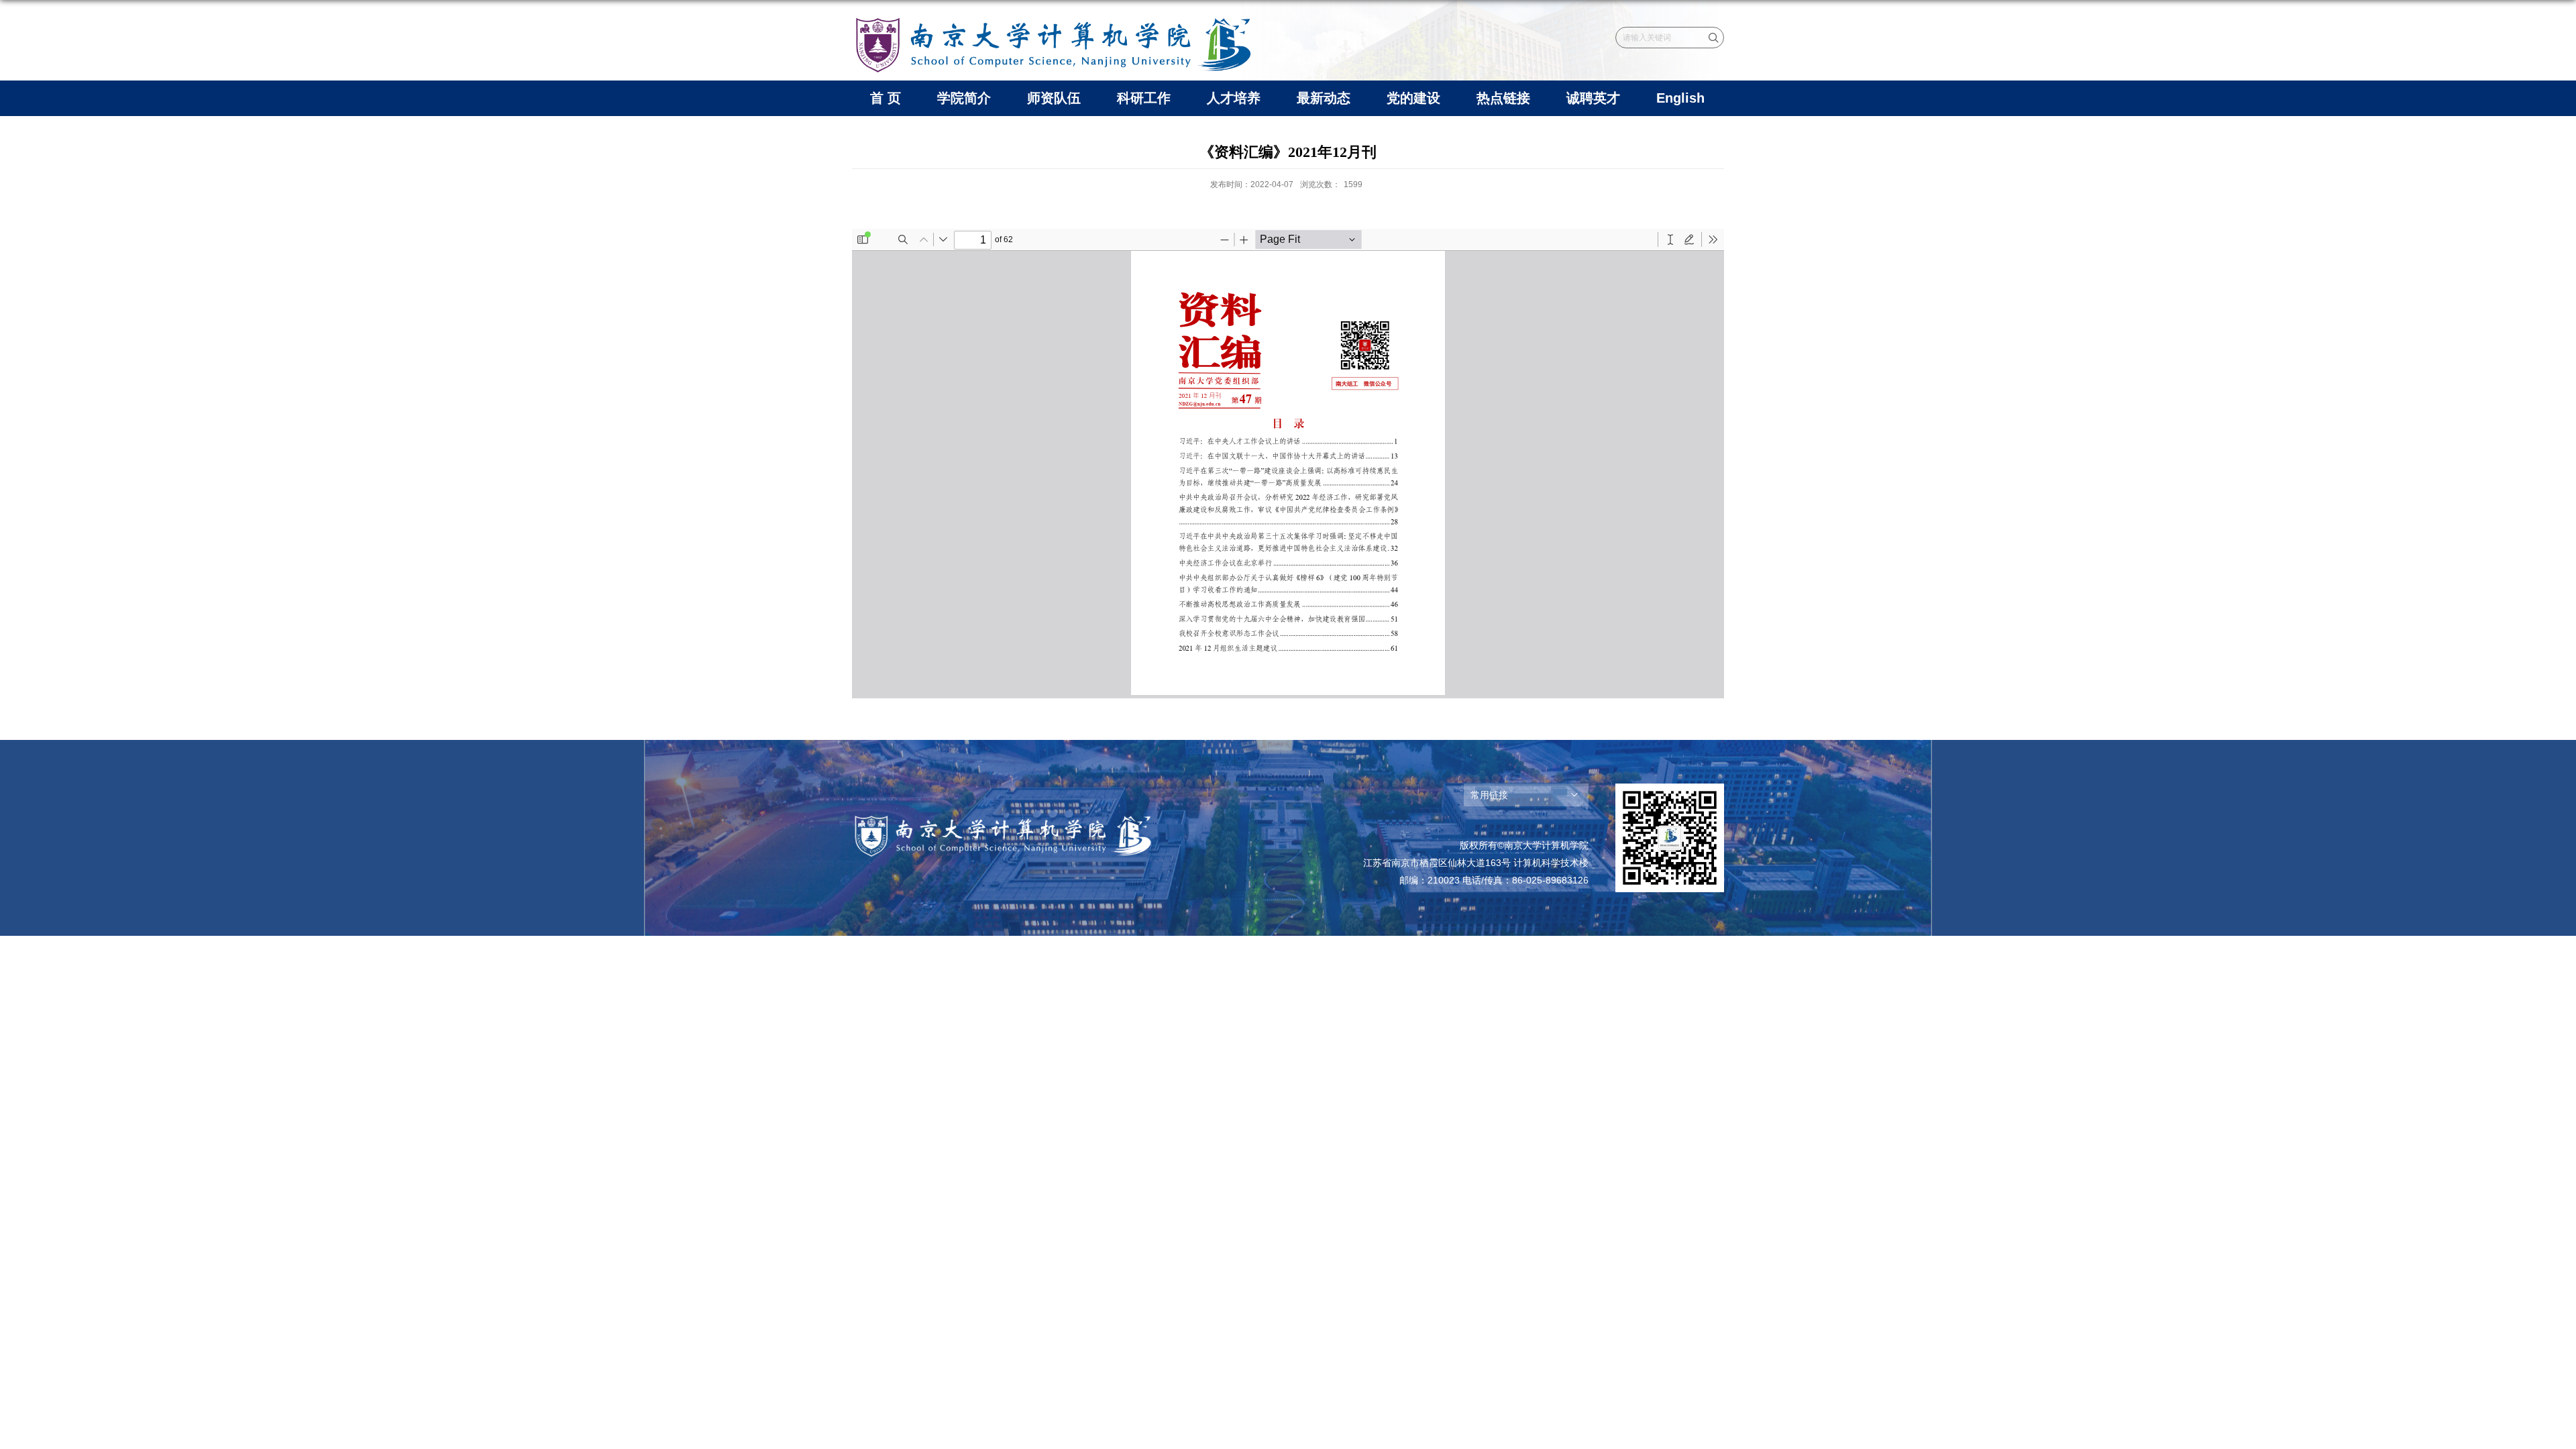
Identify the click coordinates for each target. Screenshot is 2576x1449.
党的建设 (1413, 98)
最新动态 (1324, 98)
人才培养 (1234, 98)
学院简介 (964, 98)
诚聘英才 (1593, 98)
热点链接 (1503, 98)
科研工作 (1144, 98)
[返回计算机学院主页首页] (1053, 18)
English (1680, 98)
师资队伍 (1054, 98)
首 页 (885, 98)
